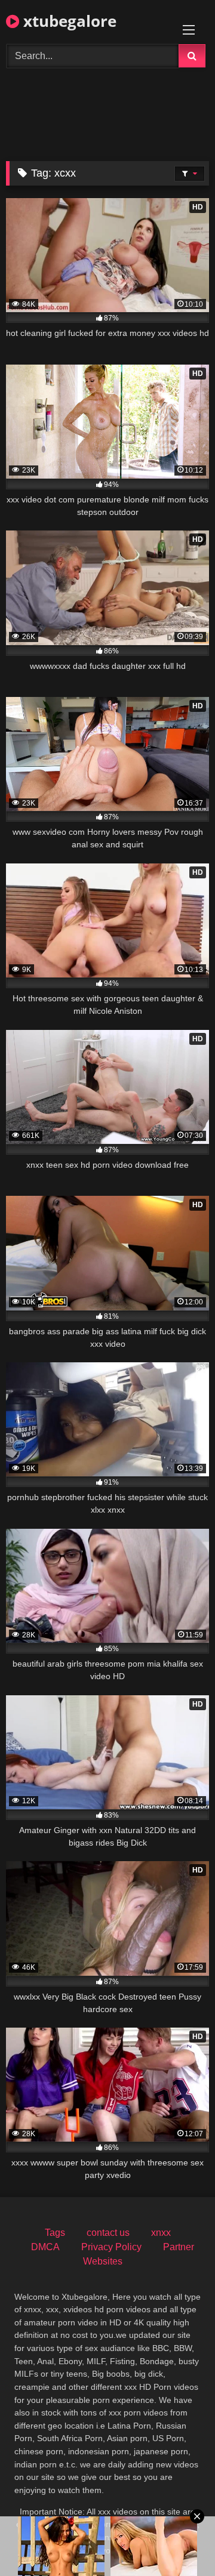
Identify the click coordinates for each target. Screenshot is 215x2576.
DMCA (45, 2247)
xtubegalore (68, 21)
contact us (108, 2233)
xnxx (161, 2233)
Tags (55, 2233)
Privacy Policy (111, 2247)
